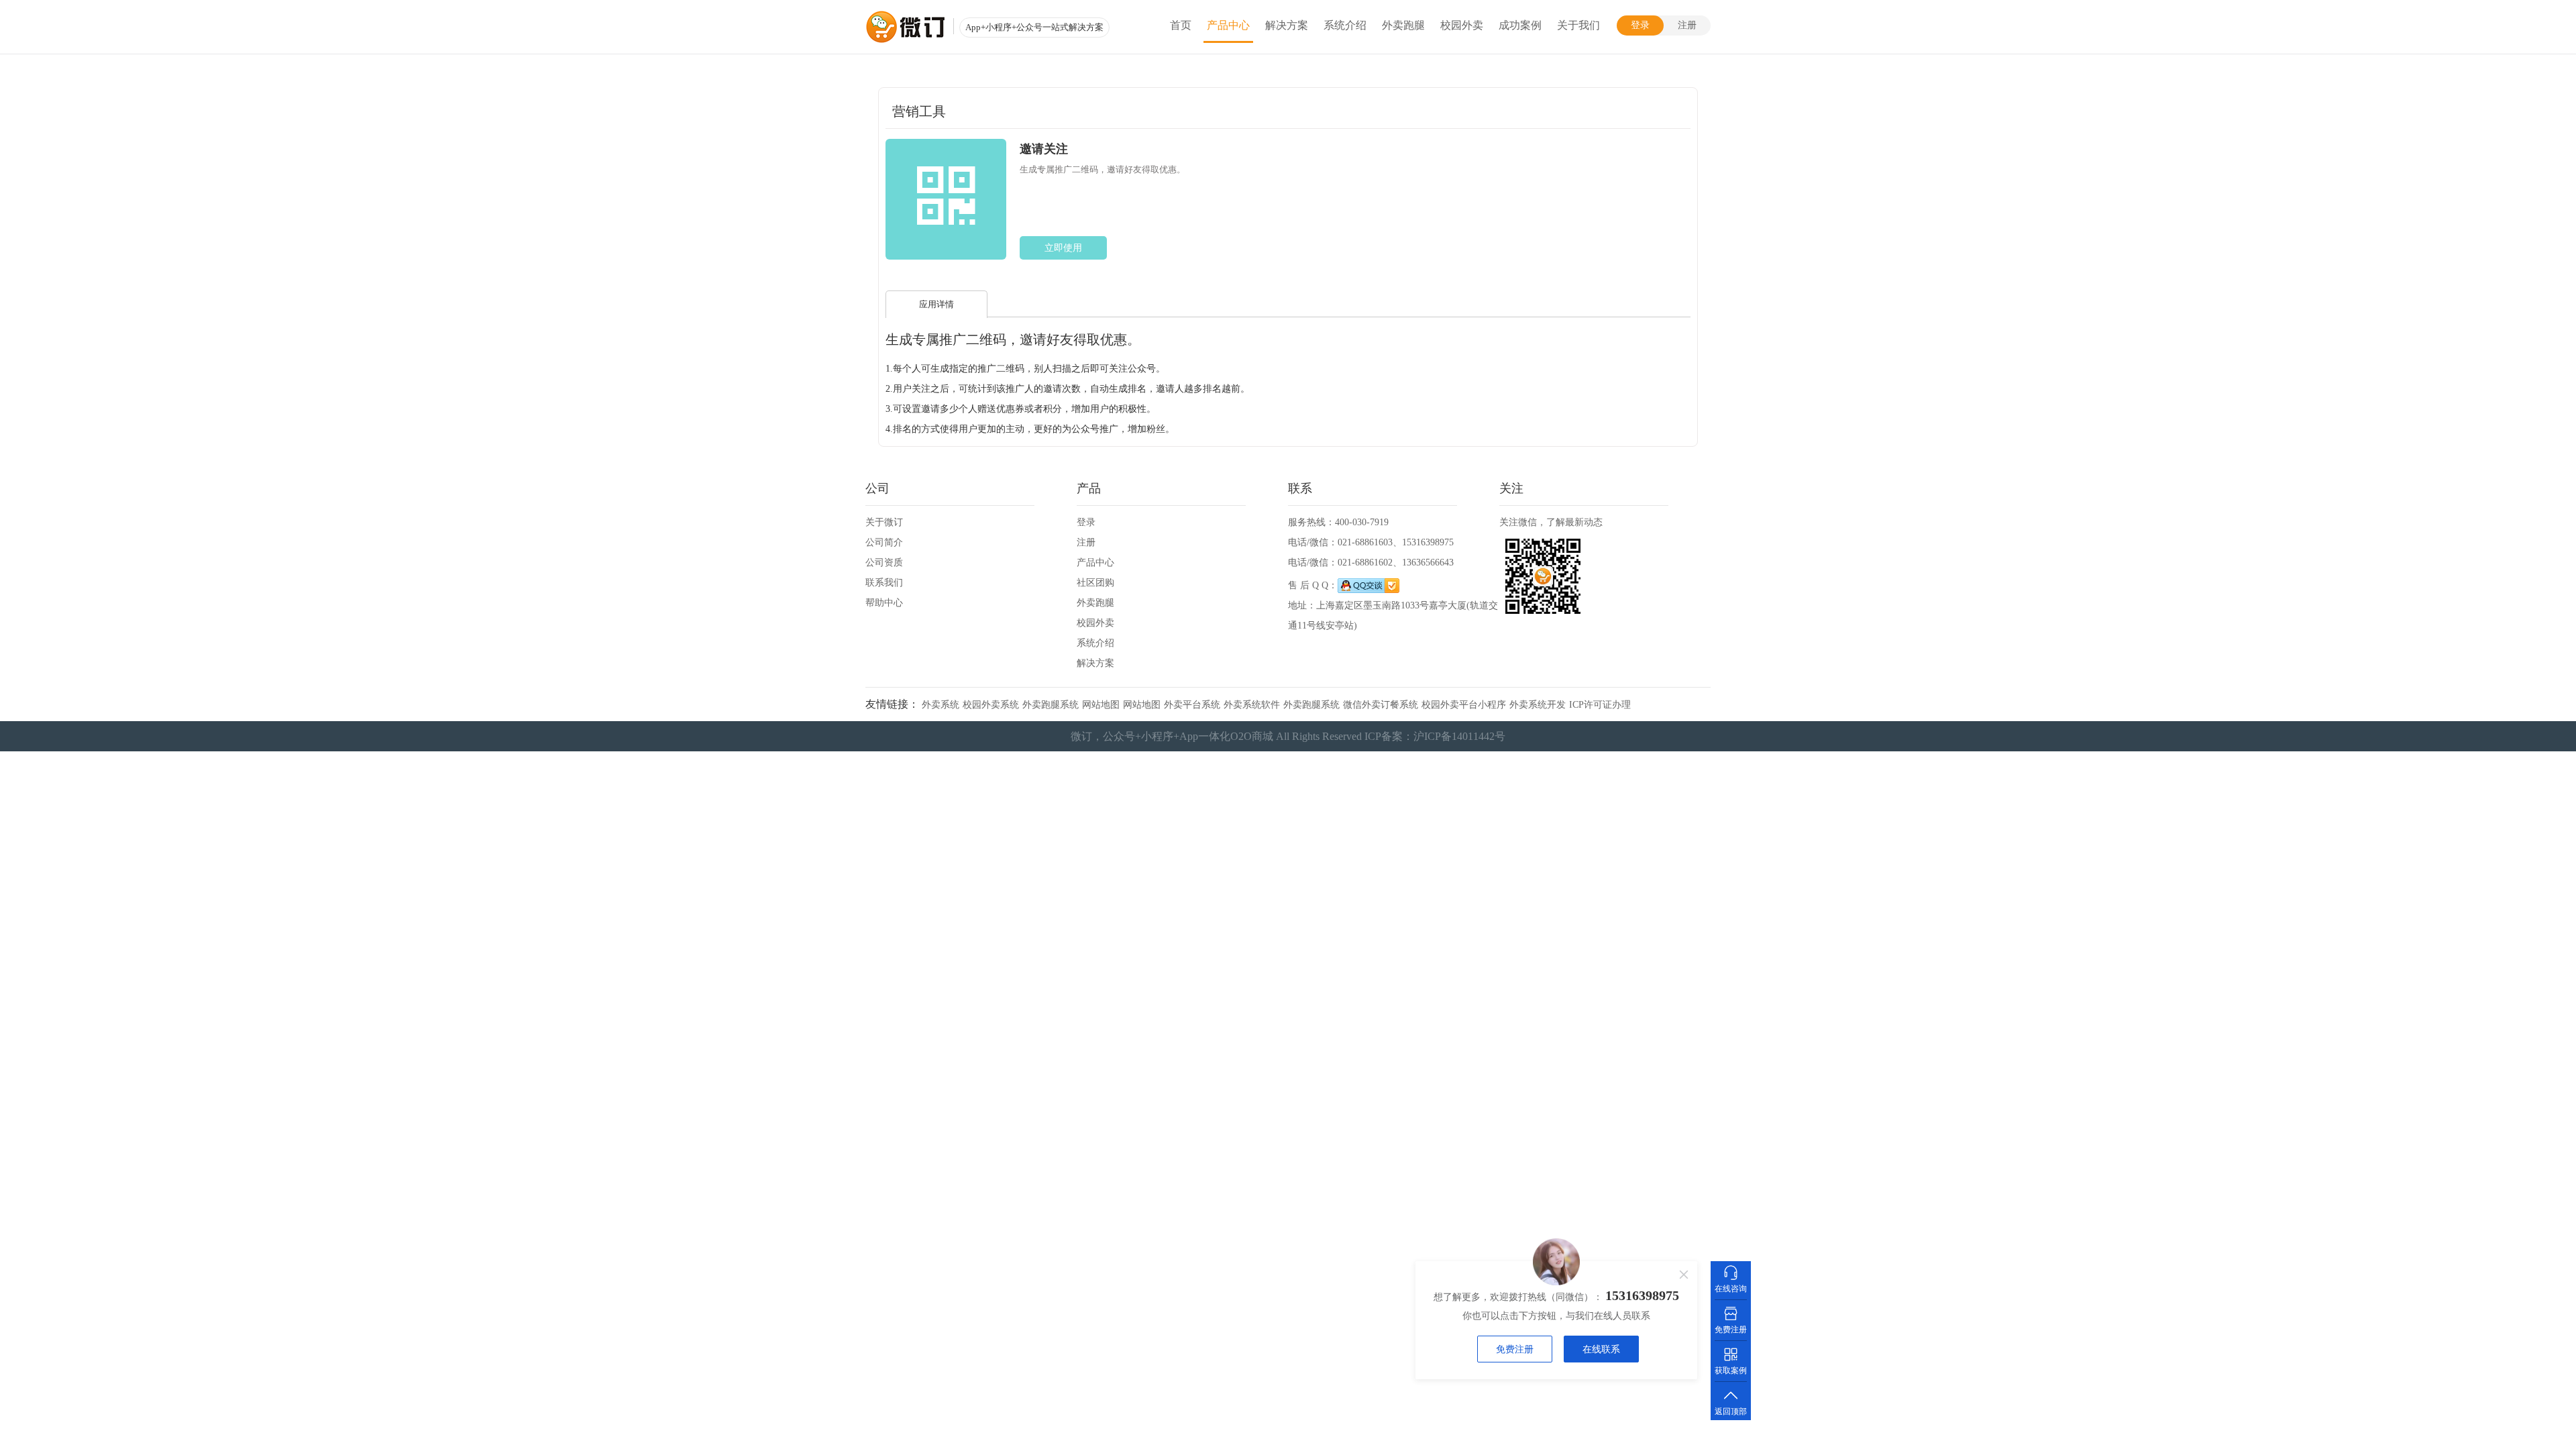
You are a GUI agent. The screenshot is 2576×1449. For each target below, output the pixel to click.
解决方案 (1287, 25)
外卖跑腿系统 (1051, 705)
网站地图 (1101, 705)
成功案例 (1520, 25)
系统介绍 (1345, 25)
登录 (1640, 25)
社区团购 (1095, 583)
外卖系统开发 (1538, 705)
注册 (1687, 25)
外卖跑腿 (1403, 25)
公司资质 (884, 562)
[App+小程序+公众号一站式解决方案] (906, 27)
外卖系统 (941, 705)
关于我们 (1578, 25)
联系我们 (884, 583)
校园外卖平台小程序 (1464, 705)
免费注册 (1515, 1349)
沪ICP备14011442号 (1459, 736)
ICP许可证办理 (1600, 705)
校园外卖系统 (991, 705)
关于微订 (884, 522)
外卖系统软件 (1252, 705)
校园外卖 (1462, 25)
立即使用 (1063, 248)
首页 (1181, 25)
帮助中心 (884, 603)
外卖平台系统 (1192, 705)
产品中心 (1228, 25)
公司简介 (884, 542)
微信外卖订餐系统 (1381, 705)
